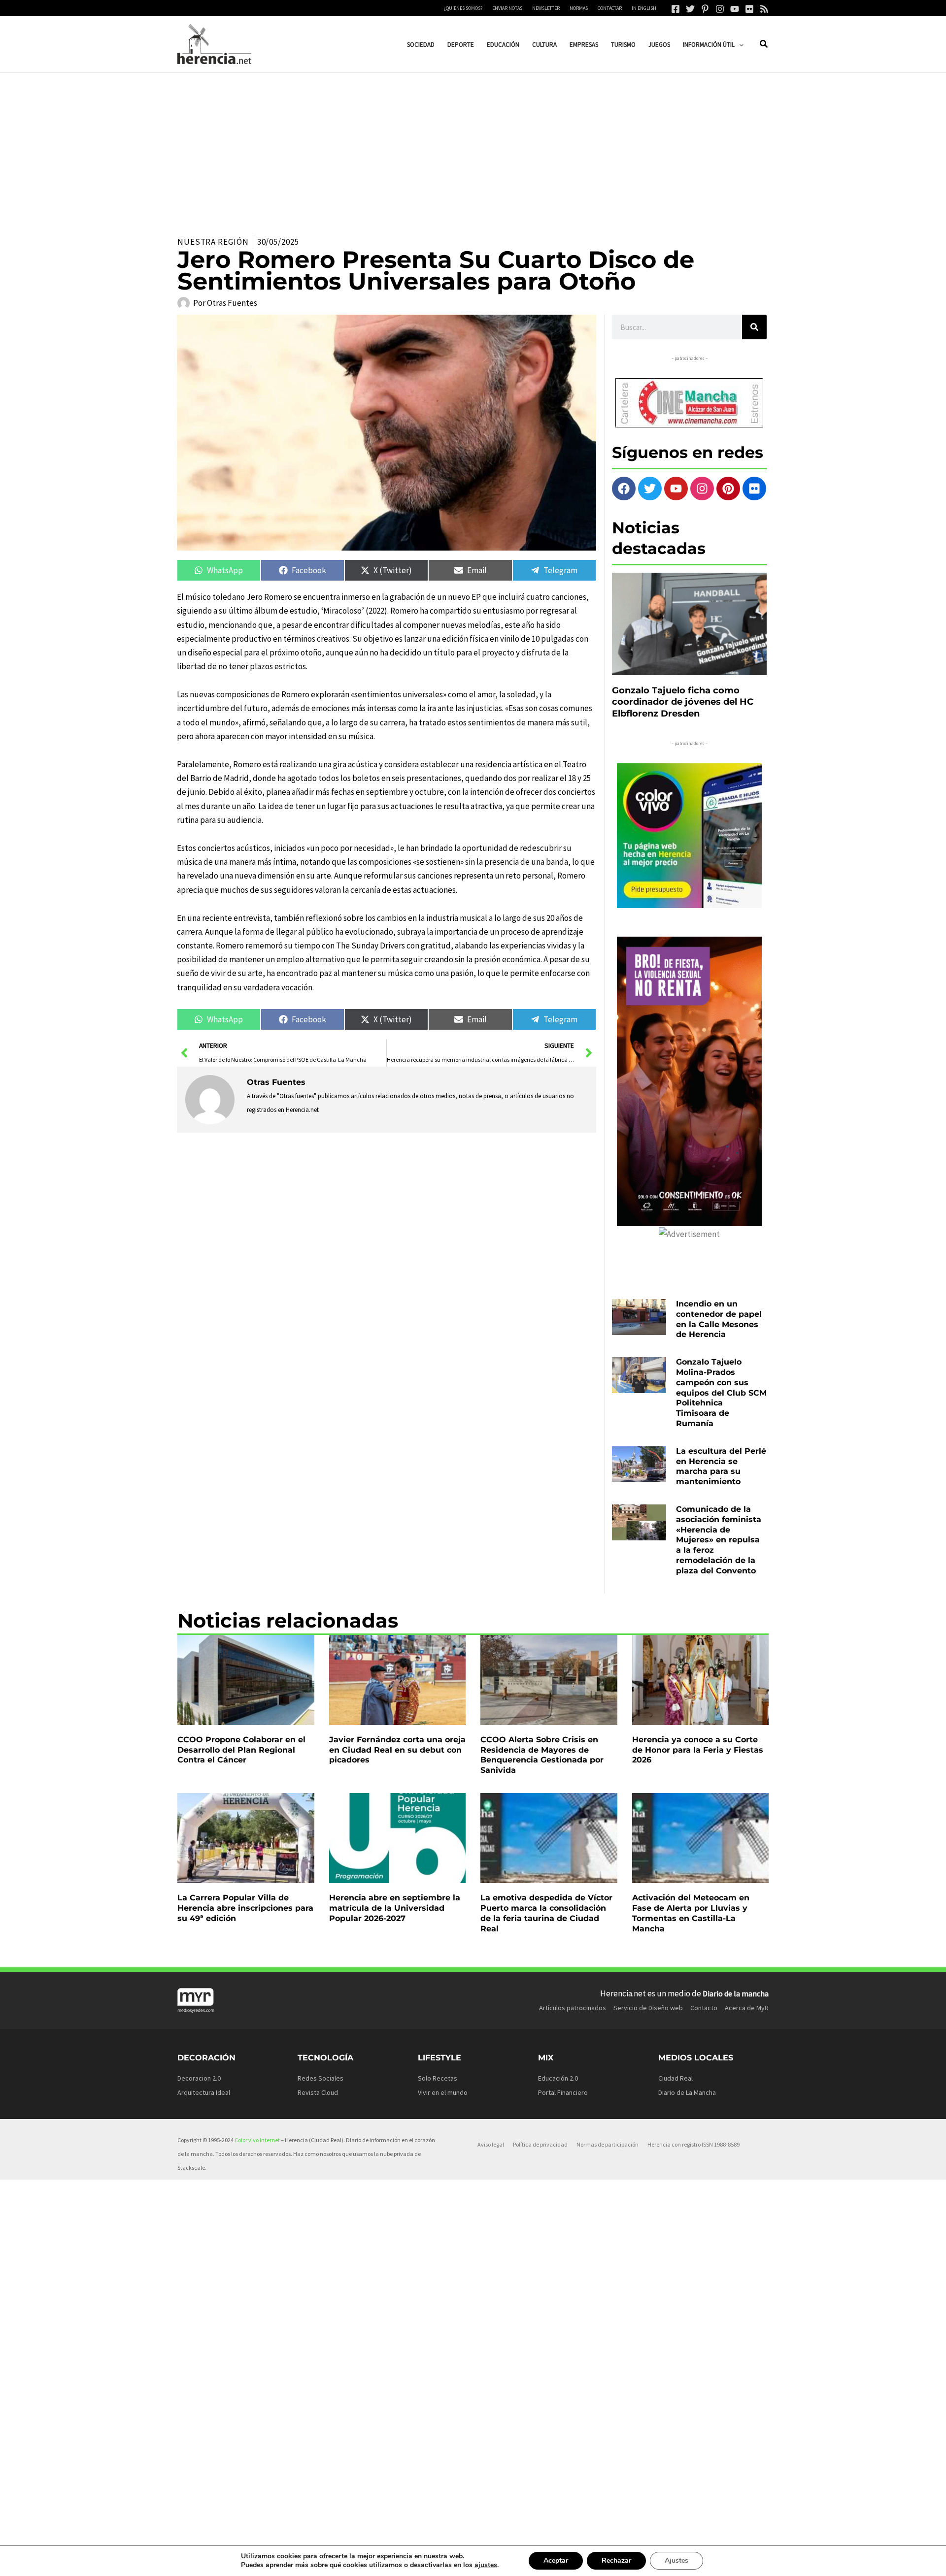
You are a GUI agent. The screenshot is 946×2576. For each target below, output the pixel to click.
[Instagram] (720, 9)
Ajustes (676, 2560)
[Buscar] (754, 327)
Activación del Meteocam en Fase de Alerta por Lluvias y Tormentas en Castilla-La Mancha (691, 1913)
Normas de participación (608, 2144)
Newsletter (546, 8)
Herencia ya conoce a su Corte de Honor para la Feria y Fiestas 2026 (698, 1750)
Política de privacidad (540, 2144)
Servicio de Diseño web (648, 2008)
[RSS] (764, 9)
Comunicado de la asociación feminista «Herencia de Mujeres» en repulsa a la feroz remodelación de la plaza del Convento (719, 1540)
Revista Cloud (318, 2092)
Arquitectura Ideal (204, 2092)
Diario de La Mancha (687, 2092)
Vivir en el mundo (443, 2092)
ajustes (486, 2565)
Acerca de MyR (747, 2008)
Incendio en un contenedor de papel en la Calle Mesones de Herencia (719, 1319)
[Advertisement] (473, 147)
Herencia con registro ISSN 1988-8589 (693, 2144)
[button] (739, 45)
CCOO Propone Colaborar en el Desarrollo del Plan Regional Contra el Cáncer (241, 1750)
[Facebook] (676, 9)
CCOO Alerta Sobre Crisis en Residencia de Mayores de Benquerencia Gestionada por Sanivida (542, 1755)
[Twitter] (690, 9)
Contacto (704, 2008)
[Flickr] (749, 9)
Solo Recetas (438, 2078)
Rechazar (616, 2560)
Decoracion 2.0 (199, 2078)
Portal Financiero (563, 2092)
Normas (579, 8)
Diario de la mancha (736, 1993)
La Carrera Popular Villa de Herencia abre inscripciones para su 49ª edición (245, 1908)
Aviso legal (491, 2144)
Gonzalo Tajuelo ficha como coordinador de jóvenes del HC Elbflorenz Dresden (683, 702)
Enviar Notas (507, 8)
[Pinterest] (705, 9)
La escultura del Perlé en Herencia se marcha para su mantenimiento (721, 1466)
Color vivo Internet (257, 2140)
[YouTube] (735, 9)
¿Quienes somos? (463, 8)
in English (644, 8)
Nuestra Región (213, 242)
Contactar (610, 8)
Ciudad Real (676, 2078)
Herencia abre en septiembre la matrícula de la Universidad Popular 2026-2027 (395, 1908)
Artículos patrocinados (573, 2008)
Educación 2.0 (558, 2078)
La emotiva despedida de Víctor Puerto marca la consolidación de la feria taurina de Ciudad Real (546, 1913)
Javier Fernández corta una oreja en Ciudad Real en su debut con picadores (397, 1750)
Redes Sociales (321, 2078)
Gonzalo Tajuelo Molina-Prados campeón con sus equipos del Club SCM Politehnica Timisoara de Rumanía (721, 1393)
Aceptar (556, 2560)
